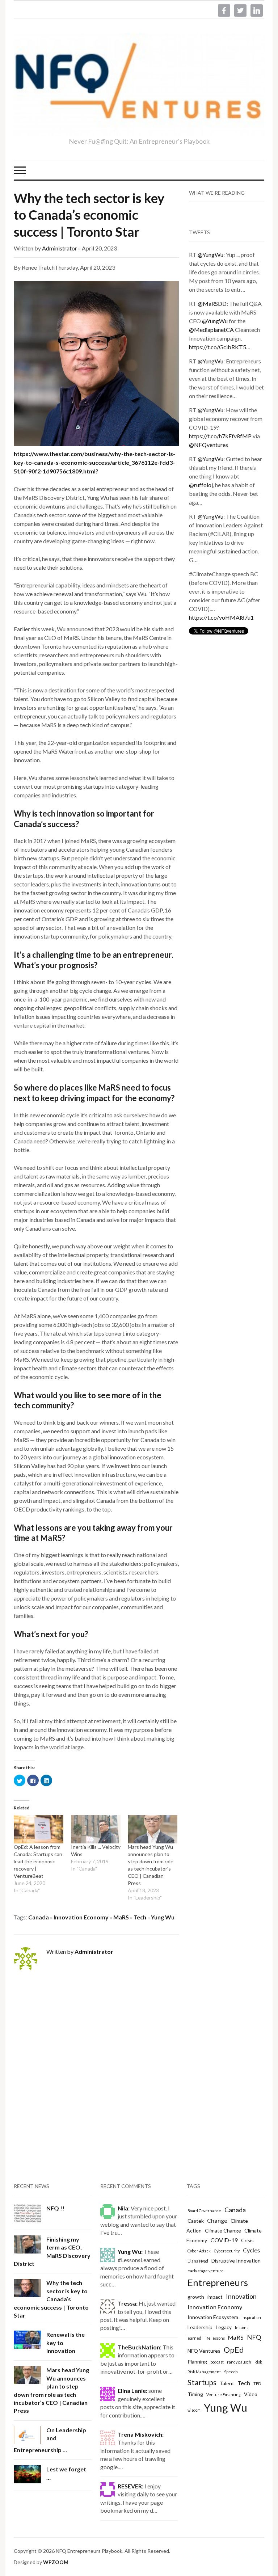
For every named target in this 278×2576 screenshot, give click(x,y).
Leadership (200, 2327)
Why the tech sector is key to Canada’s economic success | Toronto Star (89, 215)
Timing (195, 2394)
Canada (39, 1917)
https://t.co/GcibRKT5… (220, 347)
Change (217, 2220)
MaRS (121, 1917)
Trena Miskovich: (141, 2434)
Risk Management (204, 2372)
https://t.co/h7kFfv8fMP (220, 436)
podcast (217, 2362)
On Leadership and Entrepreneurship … (50, 2440)
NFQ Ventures (204, 2351)
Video (251, 2394)
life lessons (215, 2338)
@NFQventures (208, 445)
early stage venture (206, 2271)
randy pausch (239, 2362)
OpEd (234, 2350)
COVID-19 (224, 2240)
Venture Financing (224, 2394)
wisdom (194, 2410)
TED (257, 2384)
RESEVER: (130, 2486)
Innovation (241, 2296)
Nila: (124, 2208)
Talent (227, 2383)
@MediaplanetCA (211, 330)
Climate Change (223, 2231)
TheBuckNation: (140, 2347)
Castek (196, 2221)
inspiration (251, 2317)
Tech (140, 1917)
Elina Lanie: (132, 2391)
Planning (197, 2362)
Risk (258, 2362)
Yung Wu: (130, 2252)
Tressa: (128, 2303)
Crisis (247, 2240)
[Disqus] (96, 2074)
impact (215, 2297)
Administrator (60, 248)
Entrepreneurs (218, 2282)
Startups (202, 2382)
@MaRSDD (212, 303)
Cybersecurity (227, 2251)
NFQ (254, 2337)
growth (196, 2297)
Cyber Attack (199, 2251)
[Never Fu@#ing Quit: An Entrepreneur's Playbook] (139, 85)
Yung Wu (163, 1917)
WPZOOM (56, 2562)
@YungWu (210, 255)
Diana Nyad (198, 2261)
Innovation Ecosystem (213, 2317)
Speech (231, 2372)
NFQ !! (55, 2208)
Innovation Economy (81, 1917)
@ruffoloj (201, 485)
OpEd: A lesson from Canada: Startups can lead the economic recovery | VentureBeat (38, 1861)
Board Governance (204, 2211)
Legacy (224, 2327)
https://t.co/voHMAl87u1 (221, 617)
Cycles (251, 2250)
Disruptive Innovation (236, 2261)
